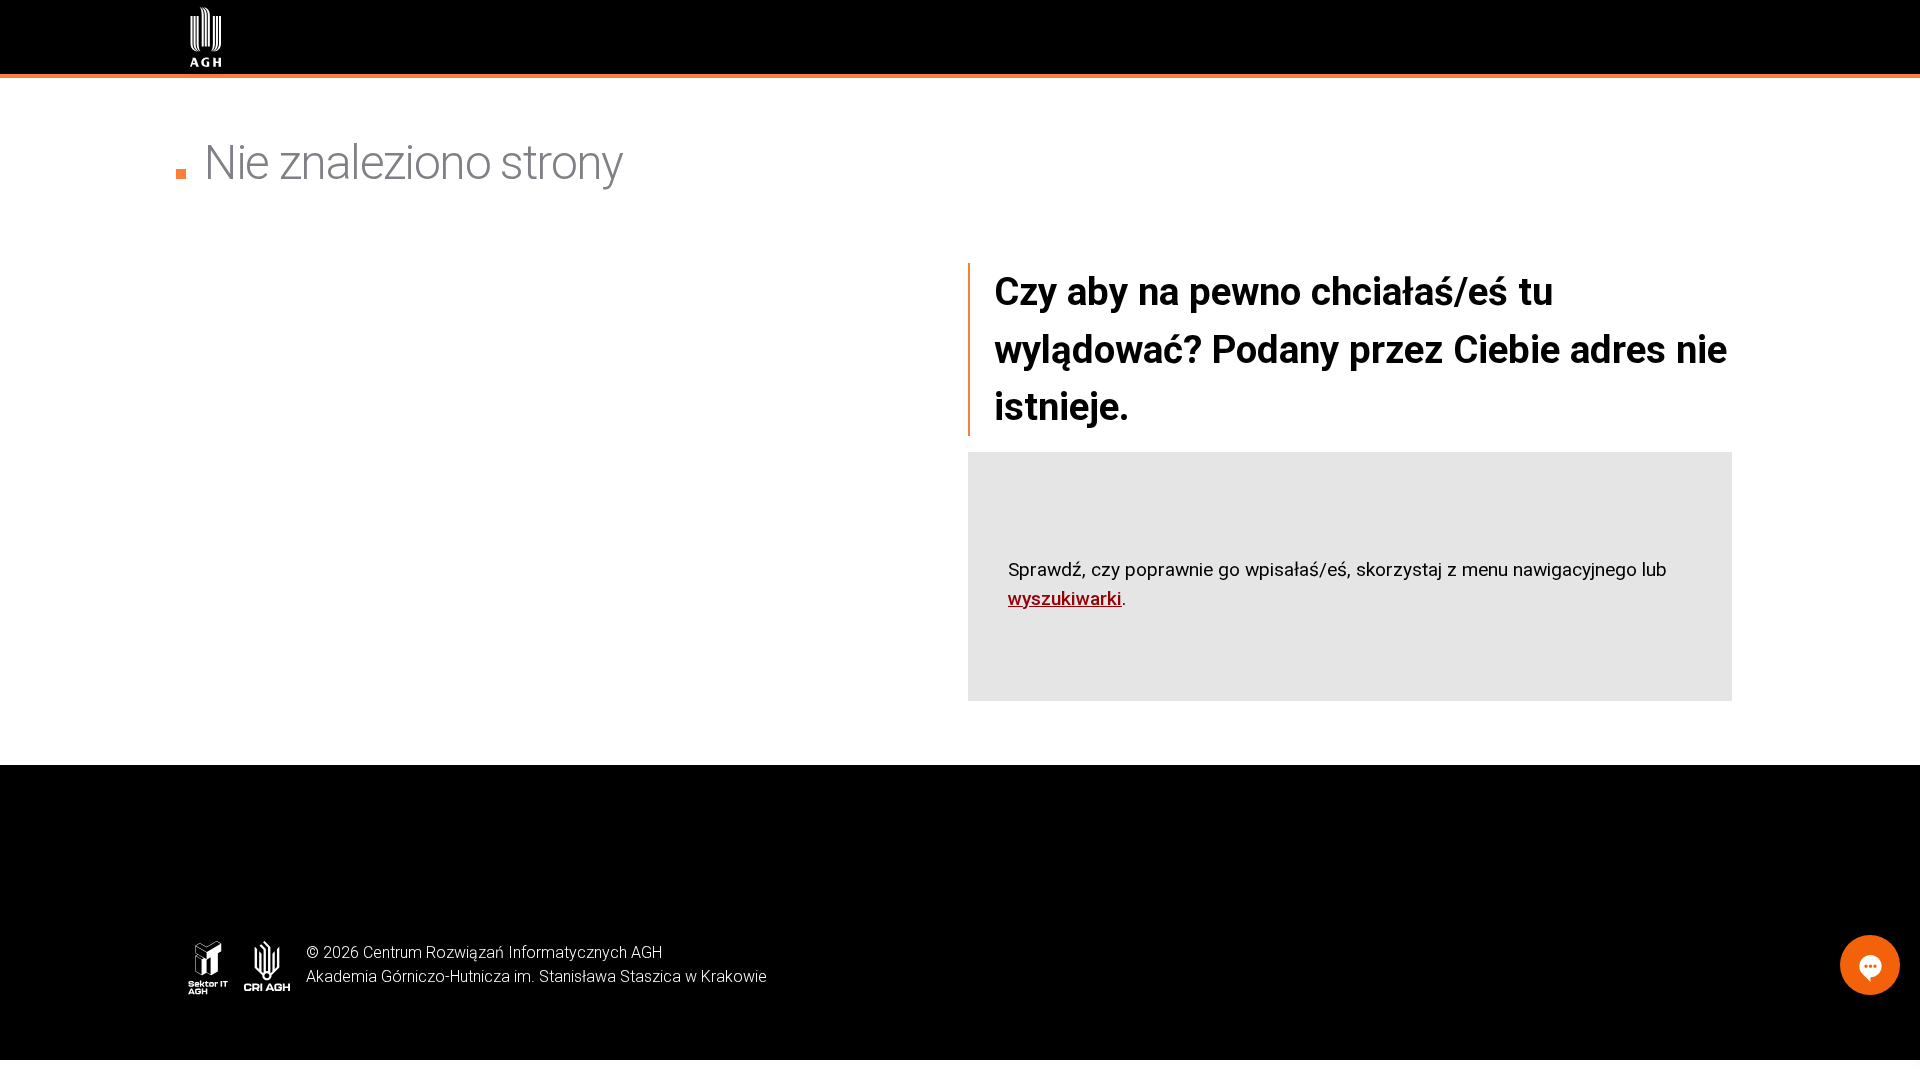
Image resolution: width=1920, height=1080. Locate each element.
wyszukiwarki (1065, 598)
